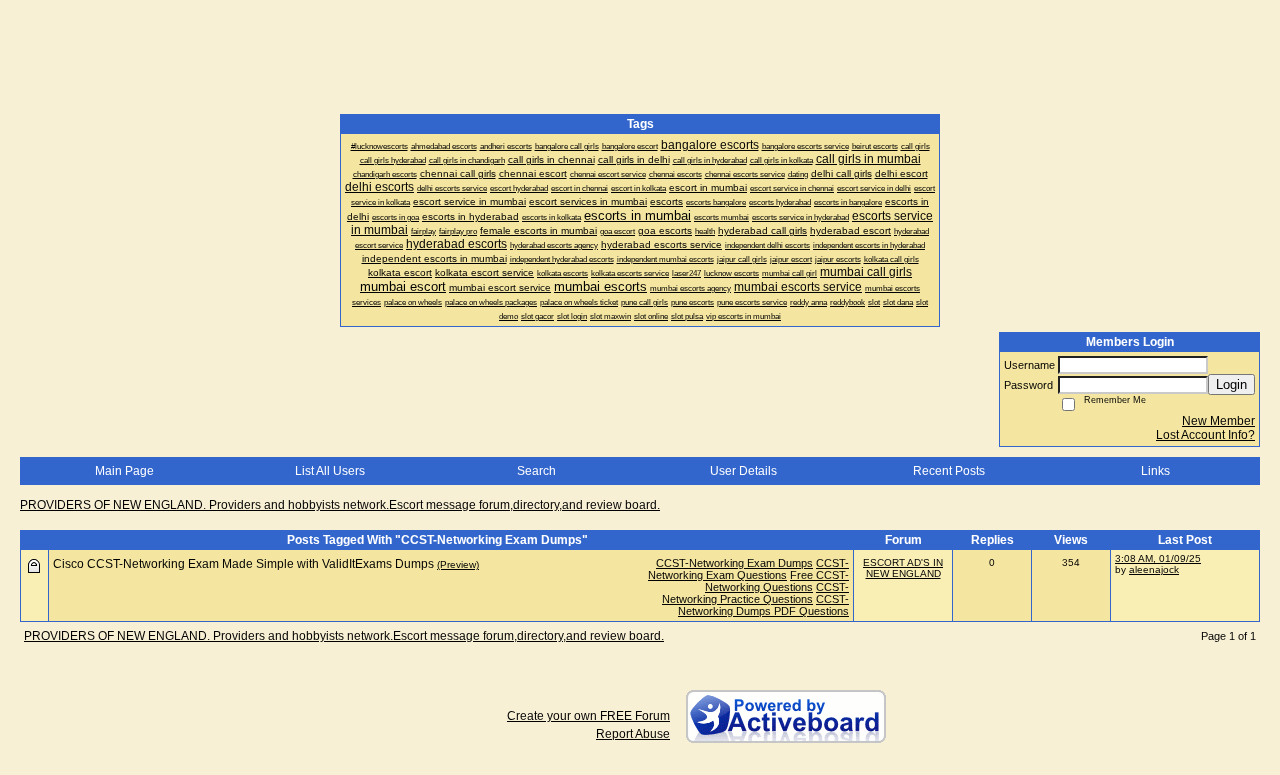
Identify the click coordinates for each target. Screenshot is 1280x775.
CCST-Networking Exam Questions (748, 569)
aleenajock (1154, 569)
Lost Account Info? (1205, 435)
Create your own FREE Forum (588, 716)
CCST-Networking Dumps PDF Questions (763, 605)
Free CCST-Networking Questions (777, 581)
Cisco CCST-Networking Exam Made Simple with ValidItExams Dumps (243, 564)
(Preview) (458, 564)
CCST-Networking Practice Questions (755, 593)
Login (1231, 384)
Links (1155, 471)
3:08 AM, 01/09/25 (1158, 558)
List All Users (330, 471)
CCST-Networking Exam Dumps (734, 563)
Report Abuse (633, 734)
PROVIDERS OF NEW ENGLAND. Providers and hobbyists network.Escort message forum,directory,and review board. (340, 505)
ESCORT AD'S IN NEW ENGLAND (903, 568)
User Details (743, 471)
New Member (1218, 421)
